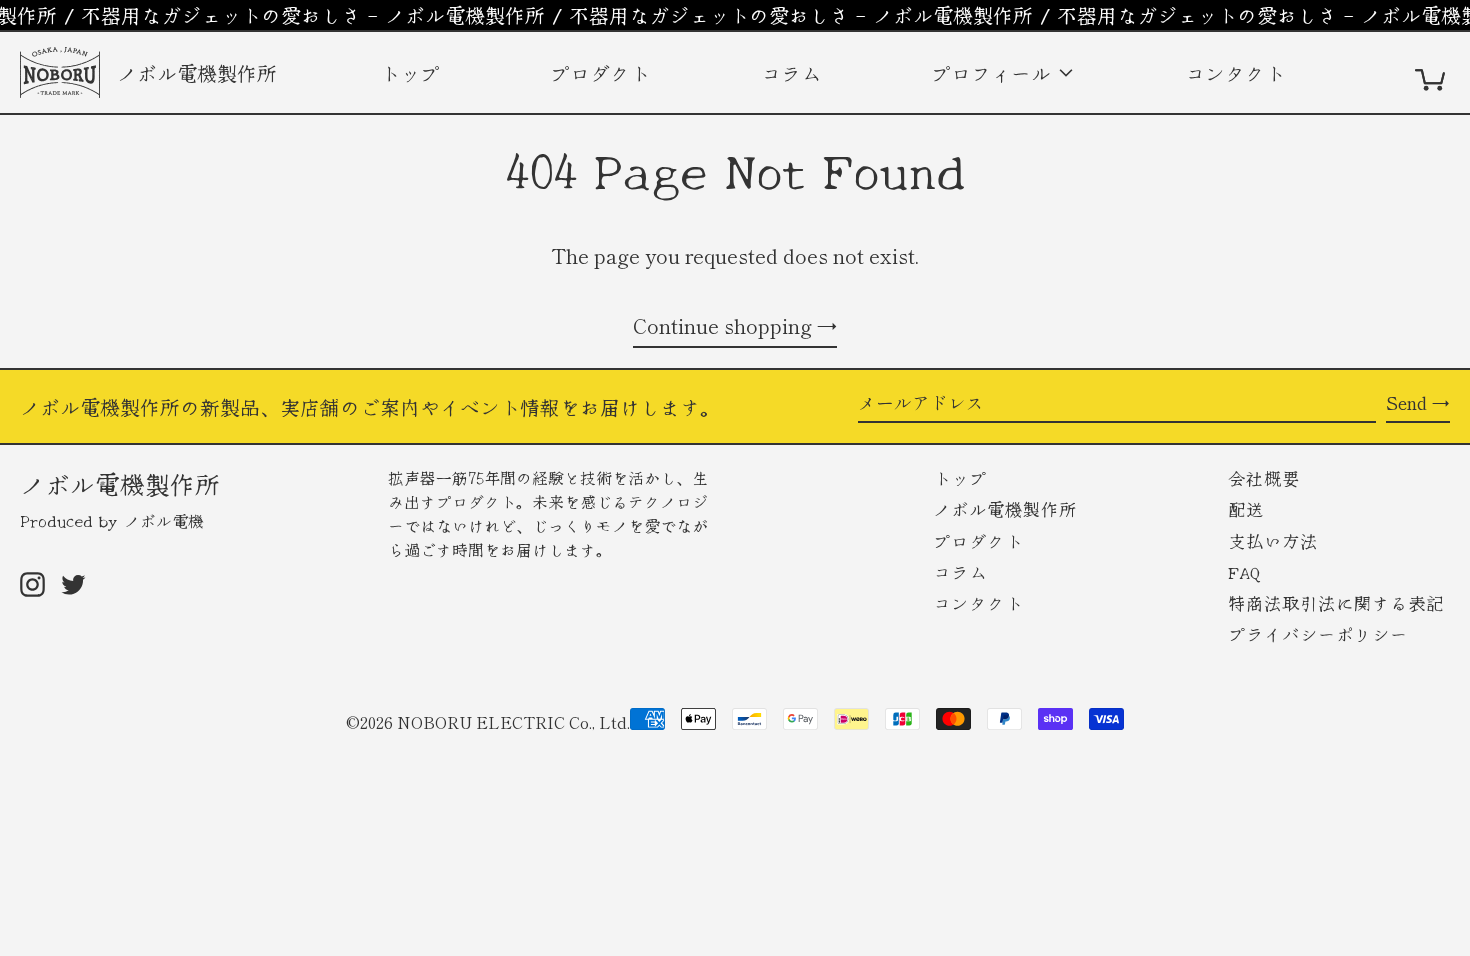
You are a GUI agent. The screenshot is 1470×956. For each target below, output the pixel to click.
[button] (1432, 72)
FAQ (1247, 571)
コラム (794, 72)
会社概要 (1267, 477)
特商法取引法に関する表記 (1339, 602)
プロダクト (603, 72)
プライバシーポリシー (1321, 633)
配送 (1249, 508)
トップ (413, 72)
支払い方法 (1276, 540)
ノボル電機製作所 (120, 483)
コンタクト (1238, 72)
